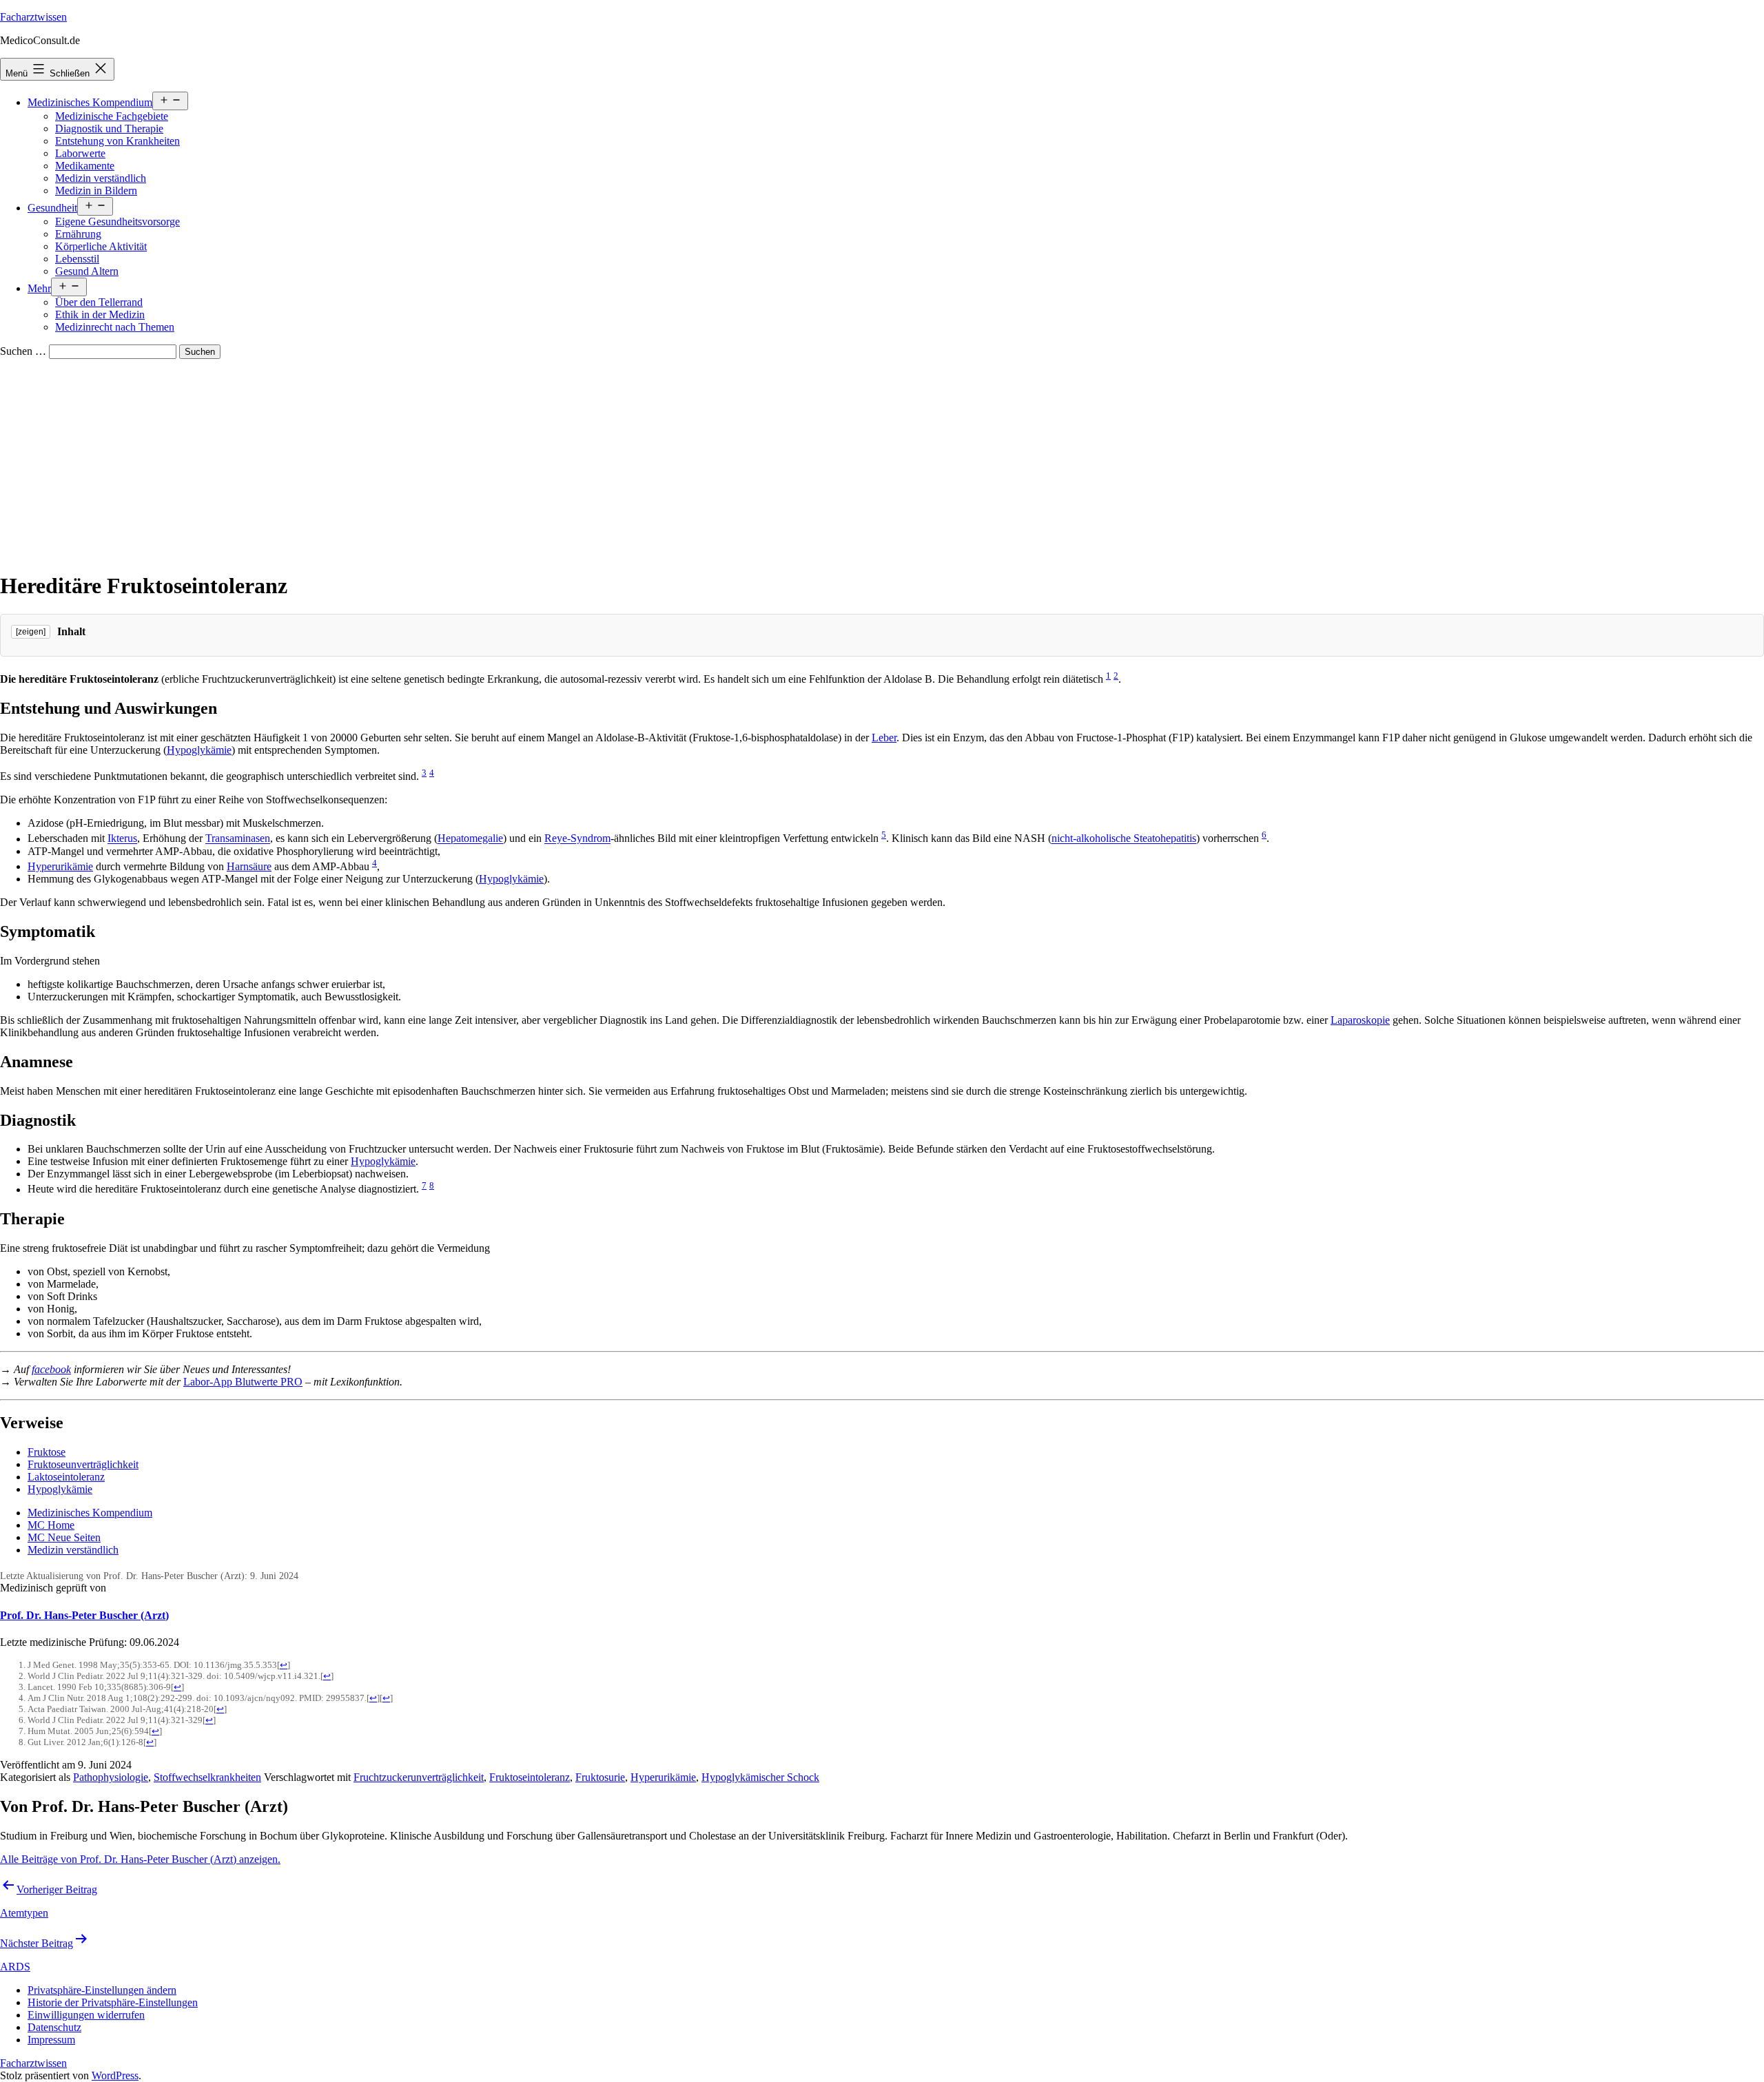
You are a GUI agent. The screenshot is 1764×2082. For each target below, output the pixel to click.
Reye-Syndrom (577, 839)
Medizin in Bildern (96, 190)
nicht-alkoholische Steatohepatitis (1124, 839)
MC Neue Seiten (64, 1537)
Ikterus (122, 839)
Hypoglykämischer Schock (760, 1777)
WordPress (115, 2075)
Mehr (39, 288)
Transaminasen (238, 839)
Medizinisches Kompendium (90, 102)
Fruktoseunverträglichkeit (83, 1464)
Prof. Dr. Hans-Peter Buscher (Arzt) (84, 1615)
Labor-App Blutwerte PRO (243, 1382)
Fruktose (47, 1452)
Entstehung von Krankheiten (117, 141)
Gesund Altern (87, 271)
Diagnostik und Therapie (109, 128)
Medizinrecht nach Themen (115, 327)
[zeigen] (31, 632)
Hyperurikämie (60, 866)
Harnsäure (249, 866)
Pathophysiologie (111, 1777)
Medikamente (85, 166)
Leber (884, 738)
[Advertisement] (882, 462)
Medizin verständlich (101, 178)
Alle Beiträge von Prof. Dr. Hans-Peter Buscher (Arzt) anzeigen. (140, 1859)
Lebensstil (77, 259)
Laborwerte (80, 153)
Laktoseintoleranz (66, 1477)
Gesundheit (52, 208)
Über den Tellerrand (99, 302)
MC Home (51, 1525)
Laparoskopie (1360, 1020)
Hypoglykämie (199, 750)
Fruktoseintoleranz (530, 1777)
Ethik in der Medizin (100, 315)
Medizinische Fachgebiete (112, 116)
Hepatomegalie (470, 839)
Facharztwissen (33, 17)
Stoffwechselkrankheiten (207, 1777)
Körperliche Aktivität (101, 246)
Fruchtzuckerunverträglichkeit (419, 1777)
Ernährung (78, 234)
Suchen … (23, 351)
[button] (102, 1990)
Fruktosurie (600, 1777)
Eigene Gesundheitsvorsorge (117, 221)
